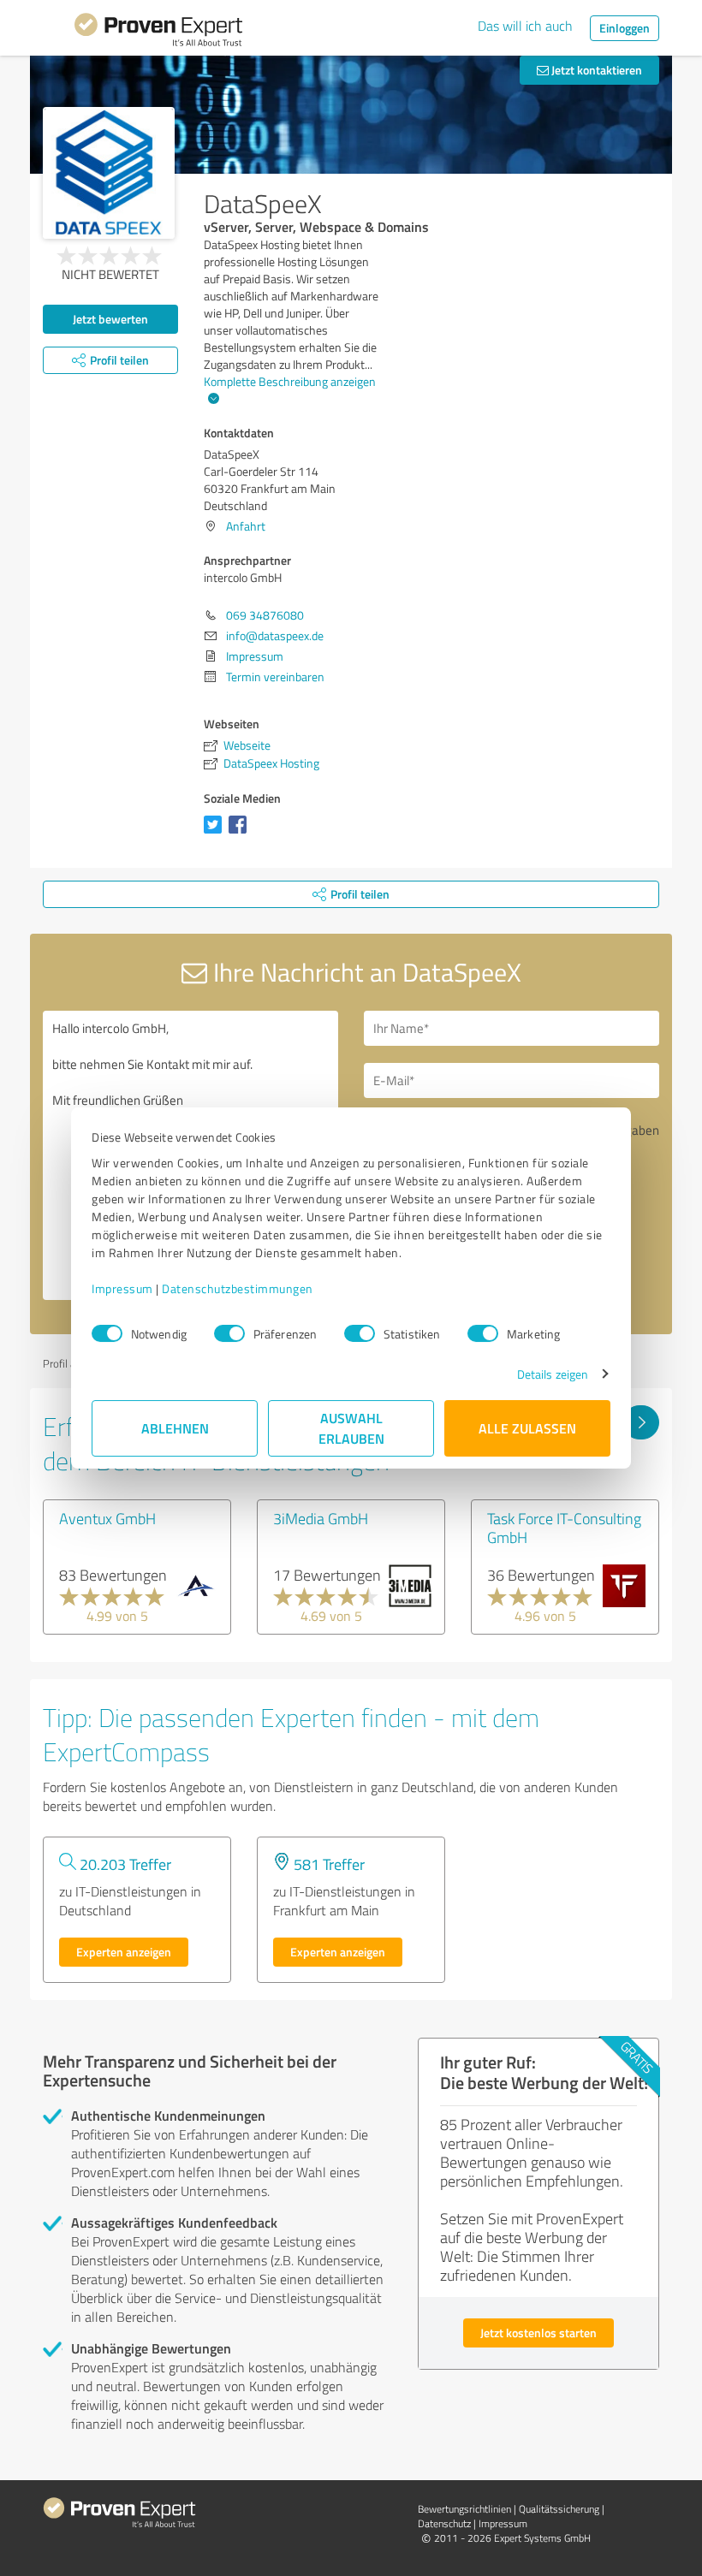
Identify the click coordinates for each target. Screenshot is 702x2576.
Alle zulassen (527, 1428)
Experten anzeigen (124, 1952)
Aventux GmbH (107, 1518)
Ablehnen (175, 1428)
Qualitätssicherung (559, 2509)
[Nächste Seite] (641, 1422)
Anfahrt (246, 526)
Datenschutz (444, 2523)
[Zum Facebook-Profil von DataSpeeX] (241, 833)
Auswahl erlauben (351, 1428)
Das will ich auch (525, 26)
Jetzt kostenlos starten (538, 2333)
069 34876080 (265, 615)
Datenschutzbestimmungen (238, 1288)
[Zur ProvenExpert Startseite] (158, 33)
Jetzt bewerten (110, 319)
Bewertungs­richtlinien (464, 2509)
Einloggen (625, 28)
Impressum (122, 1288)
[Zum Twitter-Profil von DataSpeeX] (216, 833)
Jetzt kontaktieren (595, 70)
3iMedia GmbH (321, 1518)
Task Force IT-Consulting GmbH (564, 1528)
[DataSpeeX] (109, 173)
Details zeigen (553, 1374)
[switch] (229, 1333)
